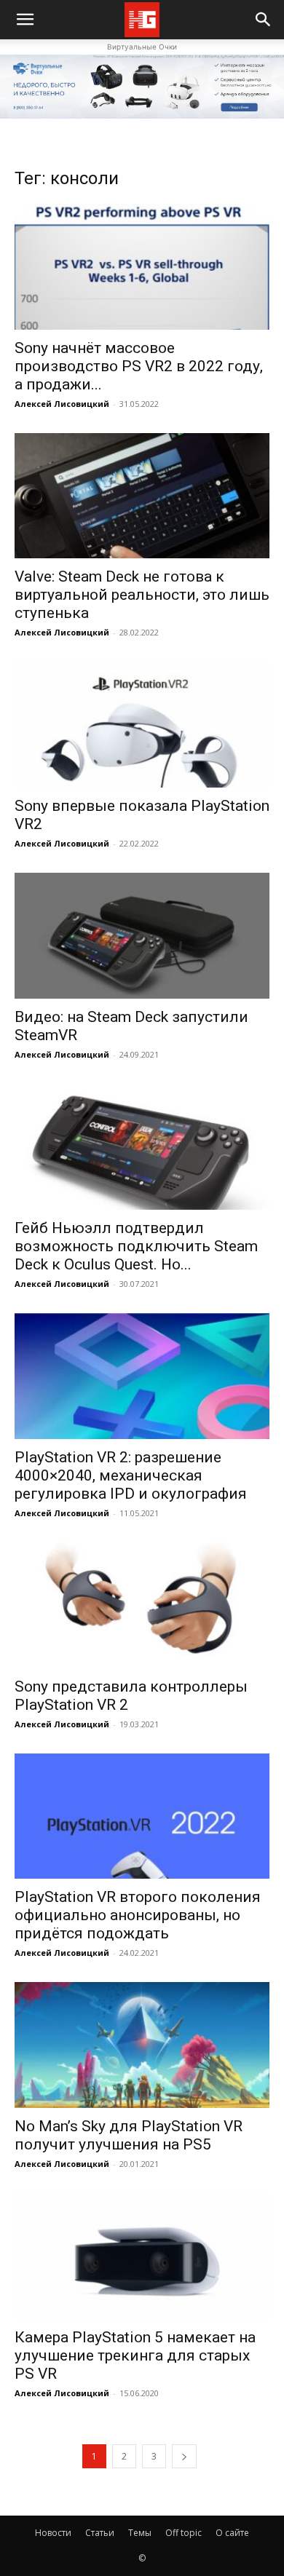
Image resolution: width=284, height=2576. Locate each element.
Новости (53, 2533)
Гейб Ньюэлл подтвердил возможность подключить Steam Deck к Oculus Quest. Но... (136, 1246)
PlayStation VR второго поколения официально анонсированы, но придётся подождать (138, 1915)
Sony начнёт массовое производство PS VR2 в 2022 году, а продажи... (139, 366)
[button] (264, 20)
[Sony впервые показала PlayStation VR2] (142, 725)
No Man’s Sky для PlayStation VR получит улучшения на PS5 (129, 2135)
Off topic (184, 2533)
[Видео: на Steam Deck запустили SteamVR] (142, 936)
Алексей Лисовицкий (62, 404)
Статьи (100, 2533)
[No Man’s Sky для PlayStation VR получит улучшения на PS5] (142, 2045)
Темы (140, 2533)
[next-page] (184, 2456)
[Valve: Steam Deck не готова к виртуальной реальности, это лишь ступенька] (142, 496)
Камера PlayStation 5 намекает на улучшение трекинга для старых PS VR (135, 2355)
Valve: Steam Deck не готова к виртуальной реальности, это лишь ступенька (142, 595)
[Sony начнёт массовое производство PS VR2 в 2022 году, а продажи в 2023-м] (142, 267)
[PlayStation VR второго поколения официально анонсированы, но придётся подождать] (142, 1816)
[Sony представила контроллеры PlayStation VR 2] (142, 1605)
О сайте (232, 2533)
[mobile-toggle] (25, 20)
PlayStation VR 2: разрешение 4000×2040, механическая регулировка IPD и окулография (131, 1475)
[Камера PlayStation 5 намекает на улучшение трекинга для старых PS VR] (142, 2256)
